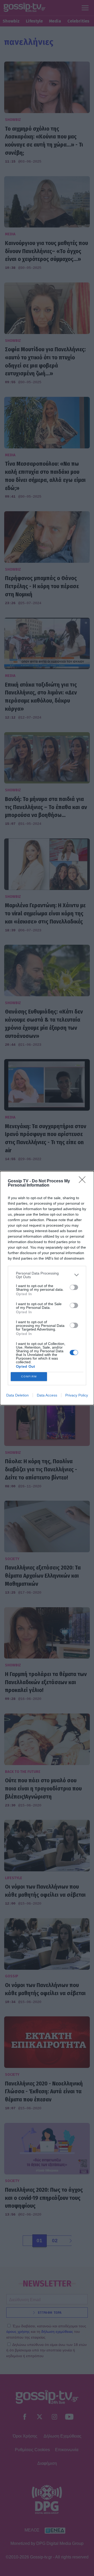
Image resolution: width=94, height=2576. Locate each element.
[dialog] (47, 1288)
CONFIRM (29, 1376)
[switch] (74, 1287)
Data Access (47, 1395)
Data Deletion (17, 1395)
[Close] (84, 1181)
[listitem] (47, 1275)
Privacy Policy (77, 1395)
